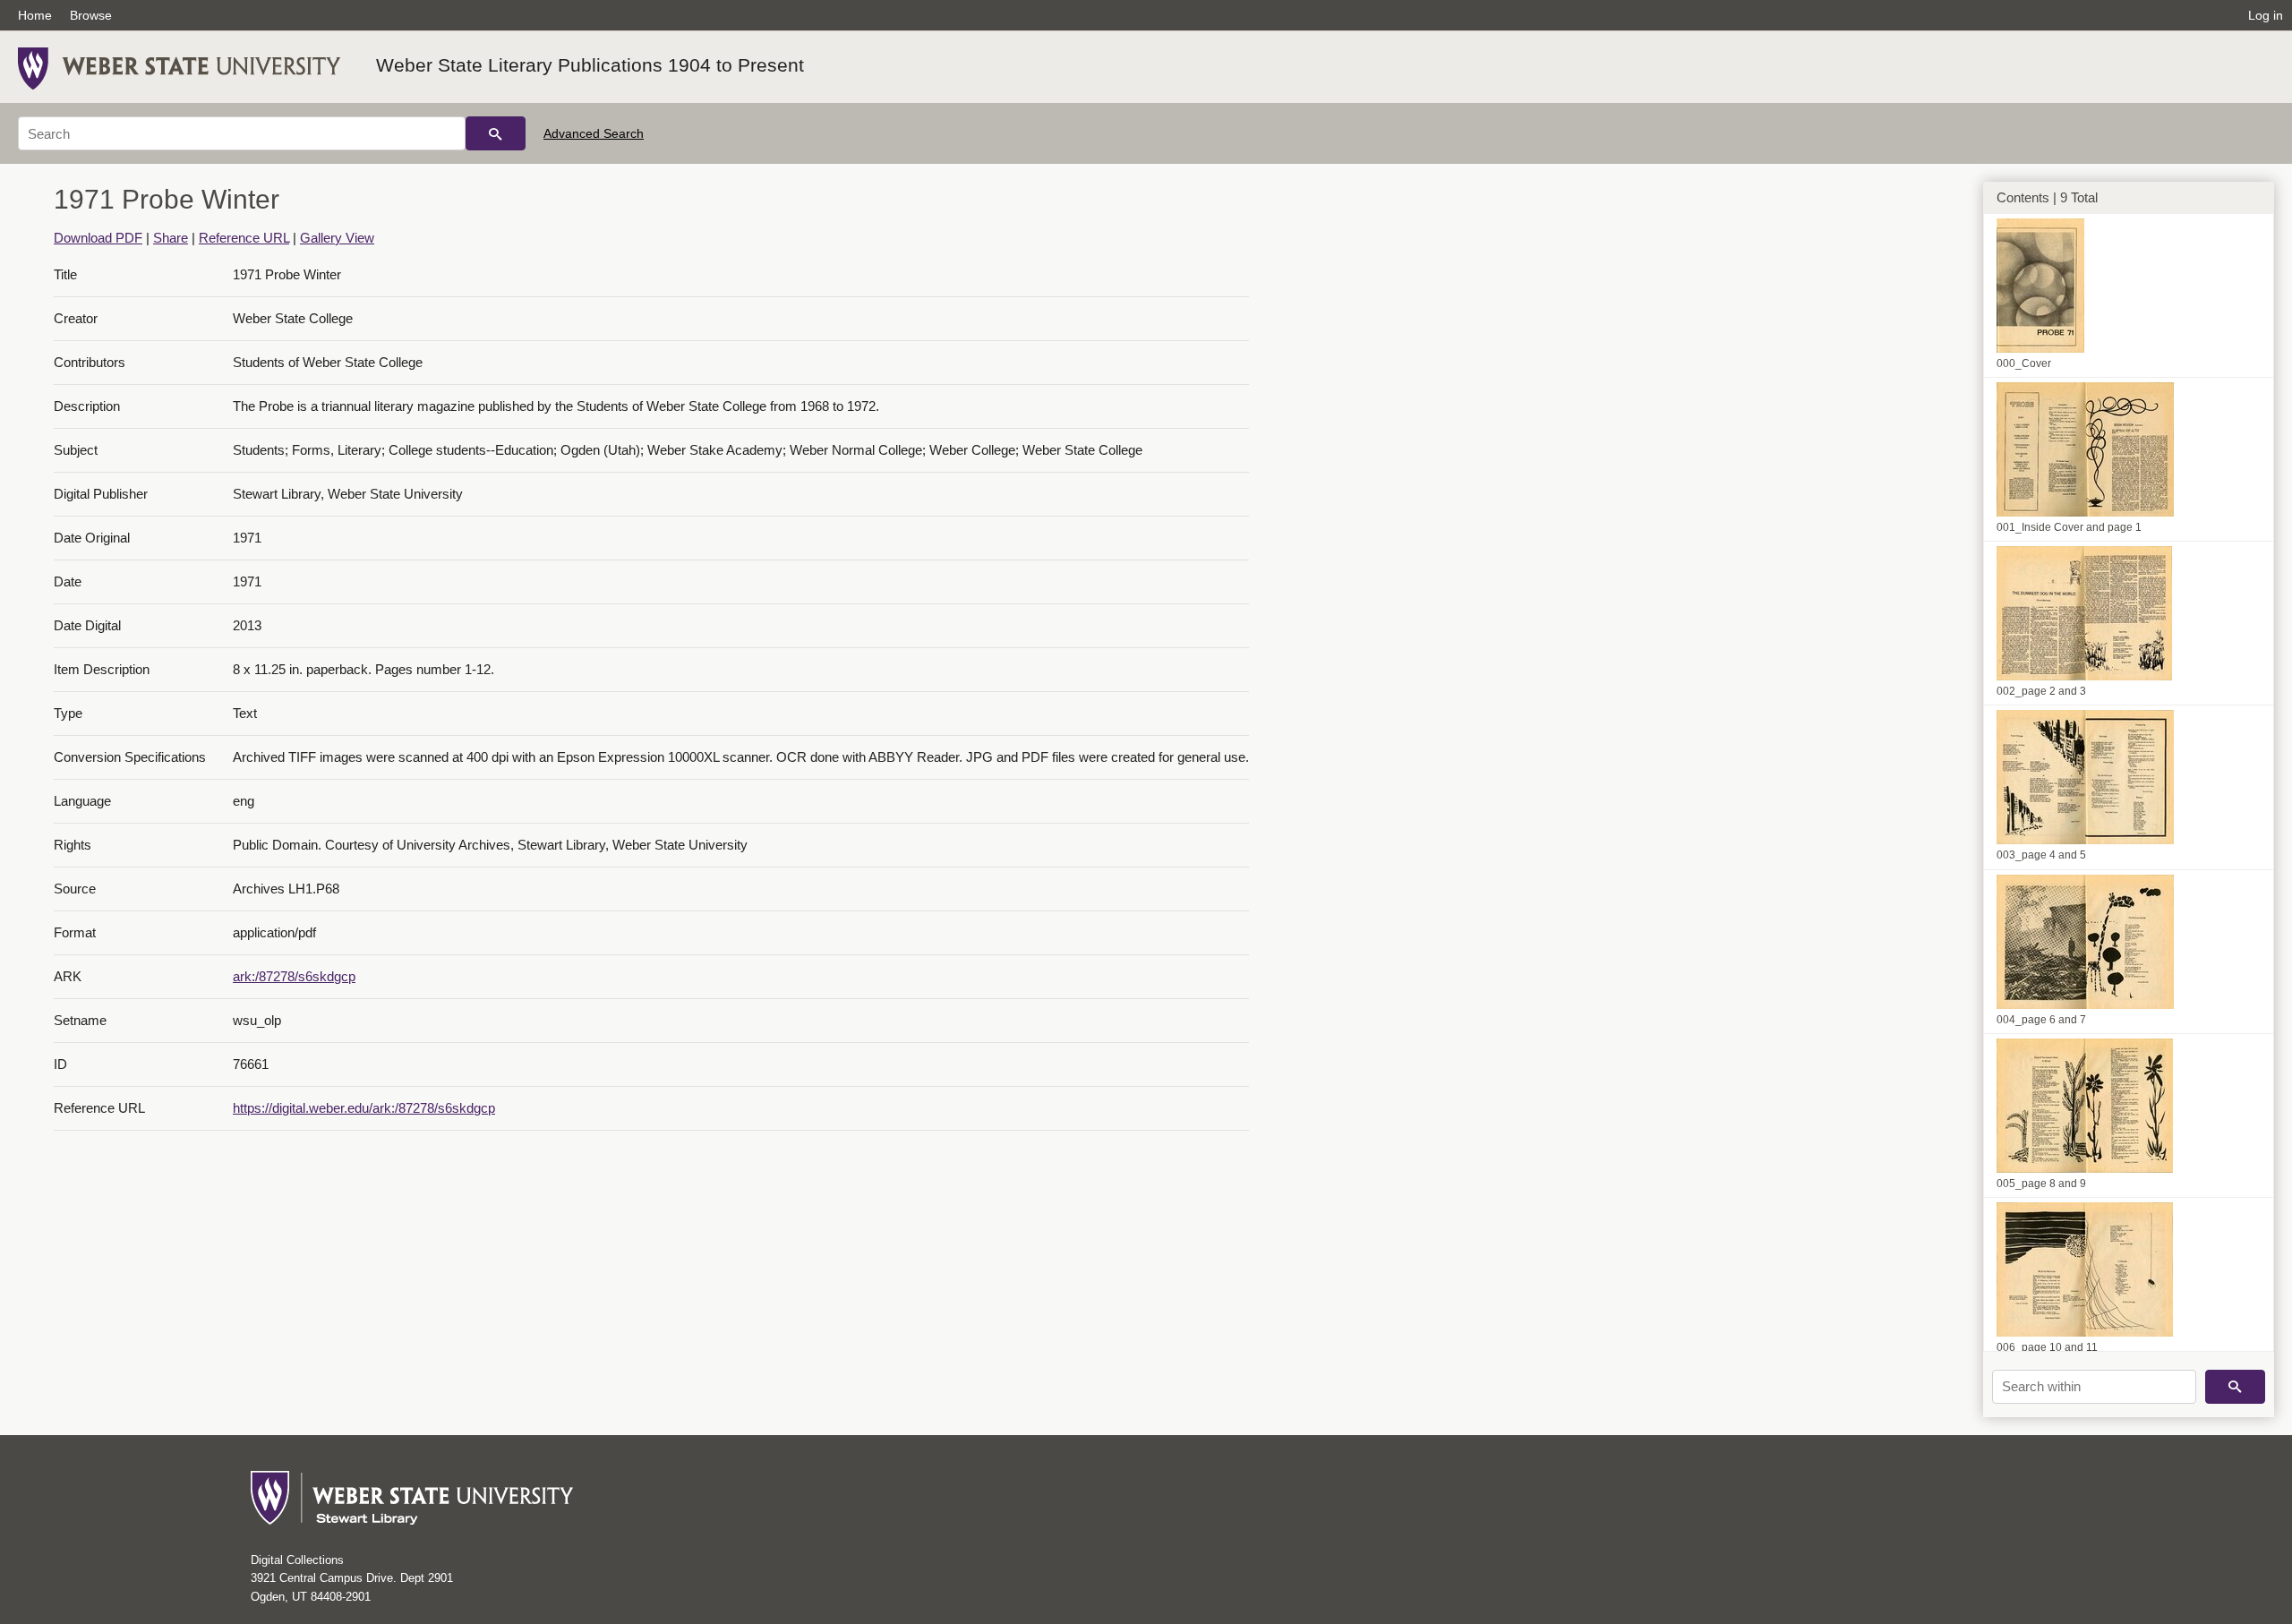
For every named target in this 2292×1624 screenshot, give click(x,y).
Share (171, 238)
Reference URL (244, 238)
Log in (2266, 15)
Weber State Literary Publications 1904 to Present (590, 65)
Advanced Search (594, 133)
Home (35, 15)
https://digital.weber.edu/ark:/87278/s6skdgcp (364, 1108)
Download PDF (98, 238)
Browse (91, 15)
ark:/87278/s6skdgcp (294, 976)
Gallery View (337, 238)
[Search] (496, 133)
